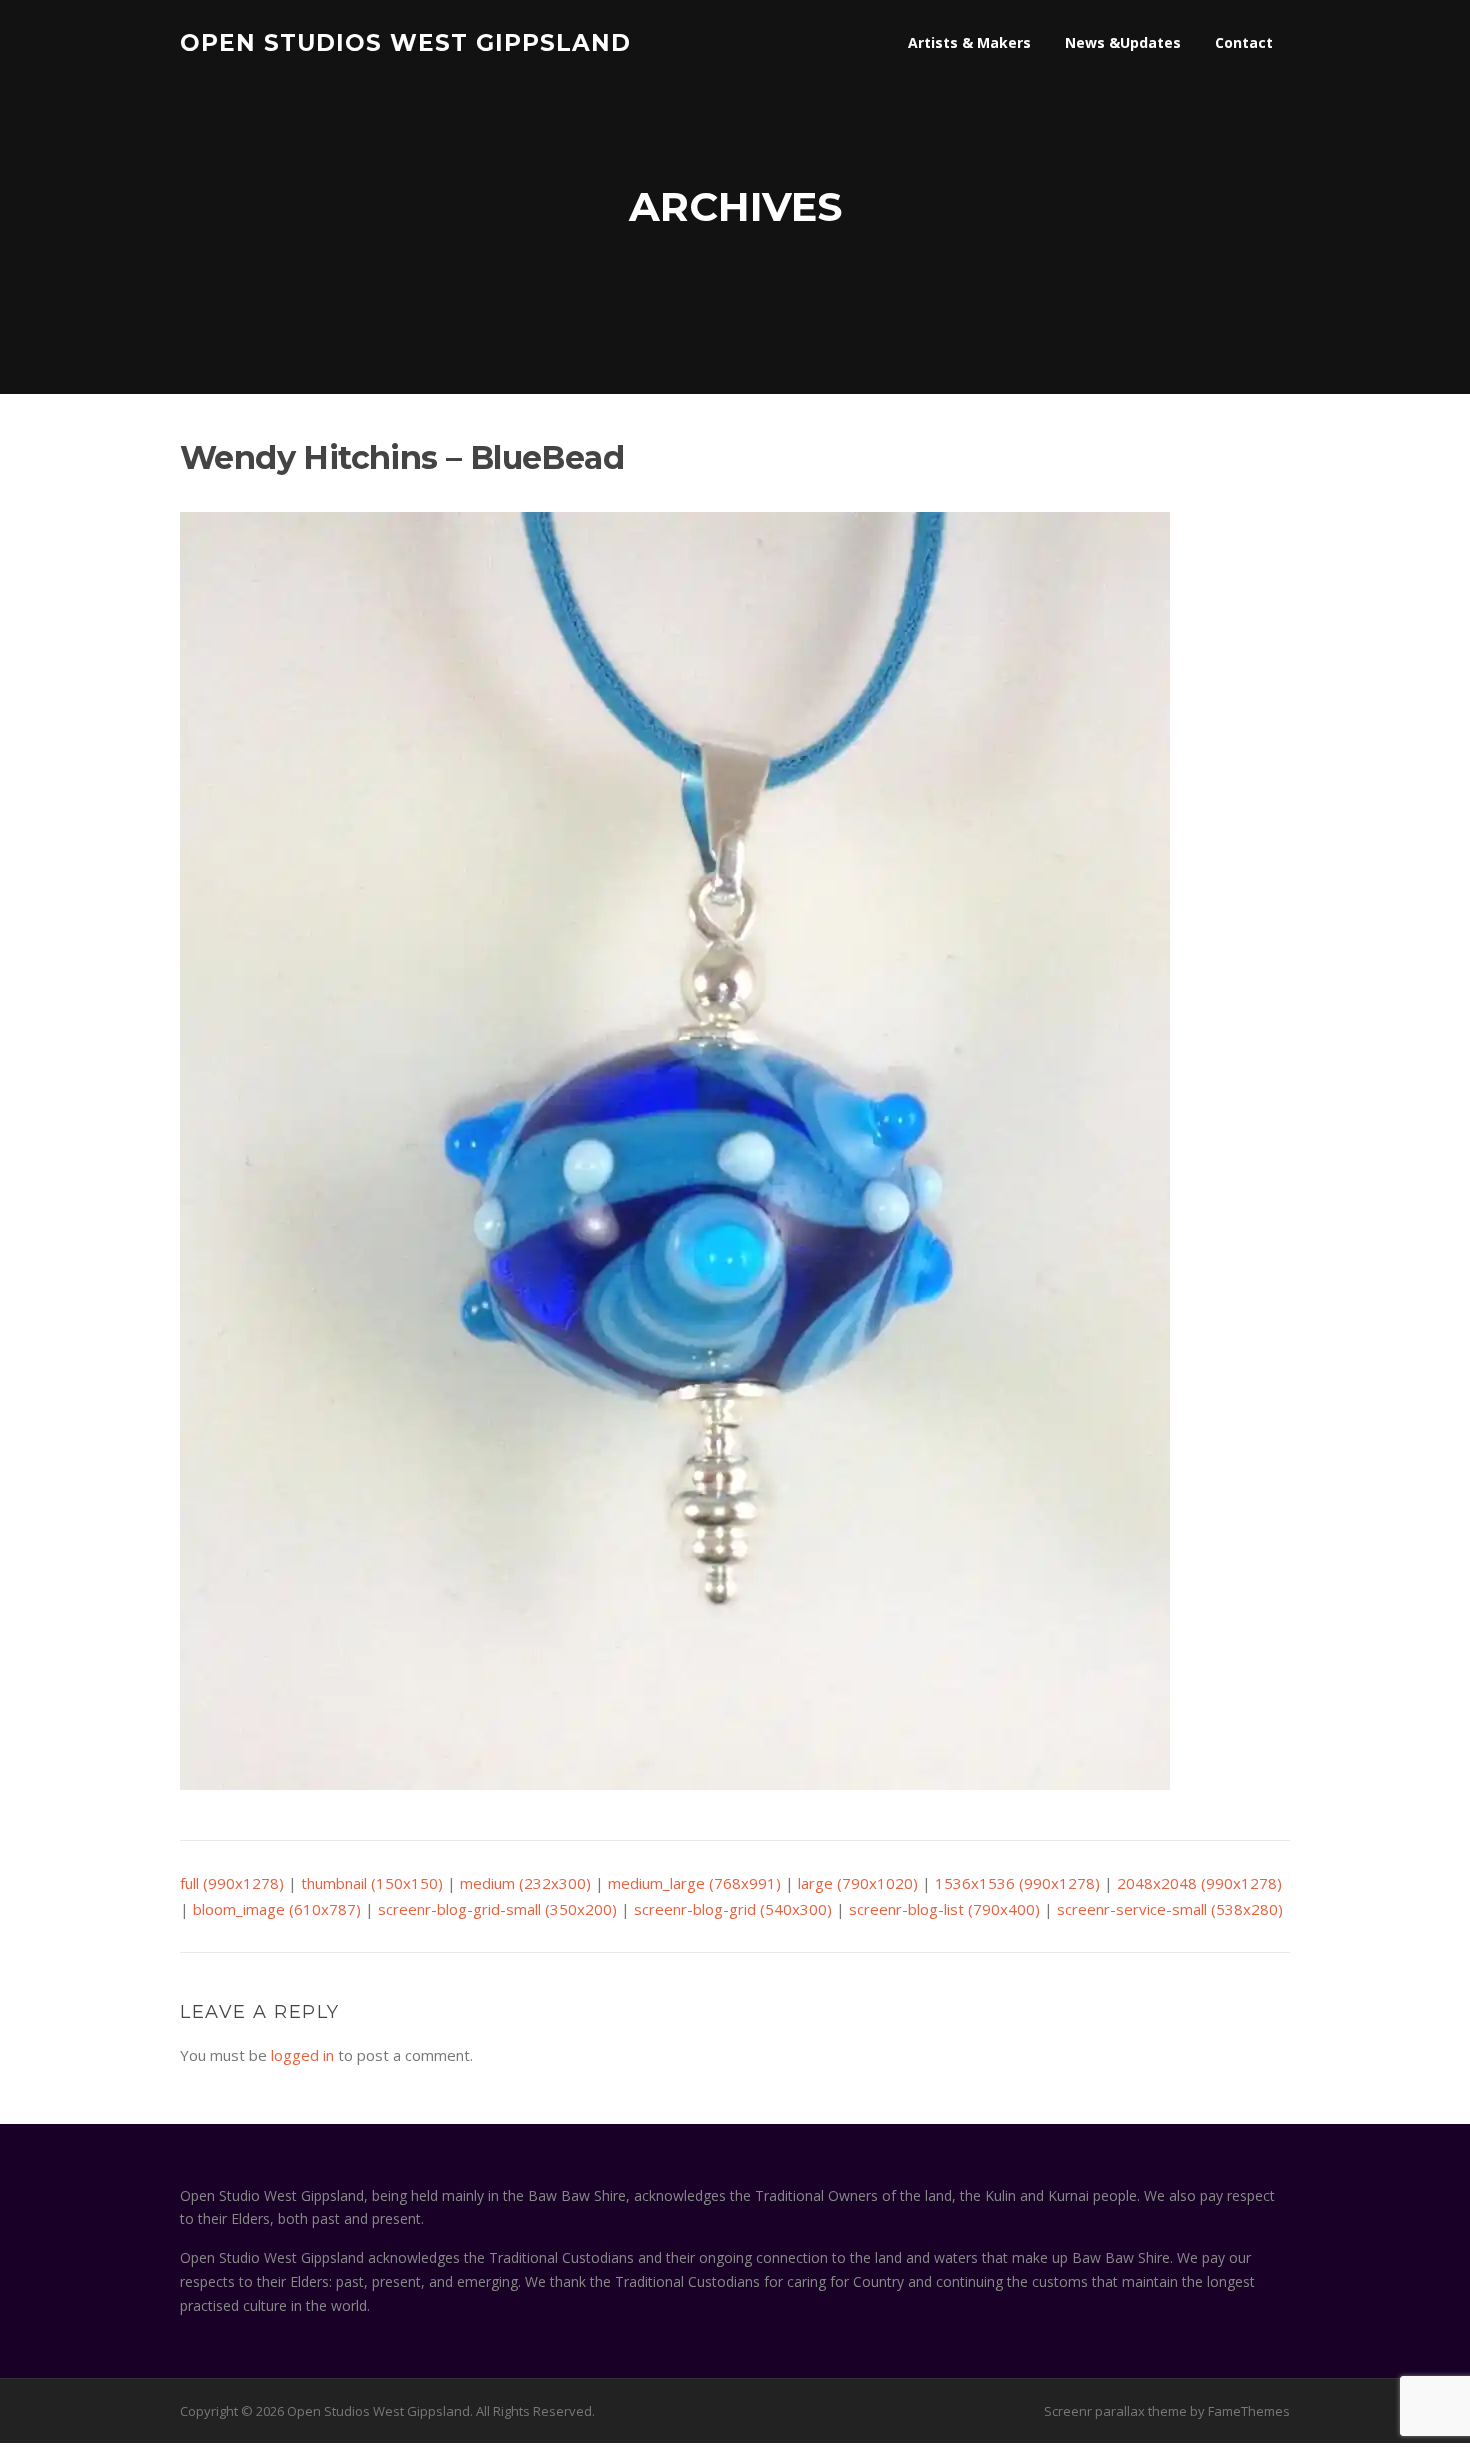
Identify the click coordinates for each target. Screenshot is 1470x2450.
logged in (302, 2055)
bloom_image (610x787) (277, 1909)
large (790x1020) (858, 1883)
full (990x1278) (232, 1883)
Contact (1244, 42)
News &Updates (1123, 42)
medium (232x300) (525, 1883)
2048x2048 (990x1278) (1199, 1883)
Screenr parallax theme (1115, 2411)
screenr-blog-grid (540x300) (733, 1909)
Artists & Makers (969, 42)
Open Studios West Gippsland (405, 42)
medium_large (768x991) (694, 1883)
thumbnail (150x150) (372, 1883)
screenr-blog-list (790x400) (944, 1909)
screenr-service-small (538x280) (1170, 1909)
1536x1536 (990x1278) (1017, 1883)
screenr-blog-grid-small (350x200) (497, 1909)
